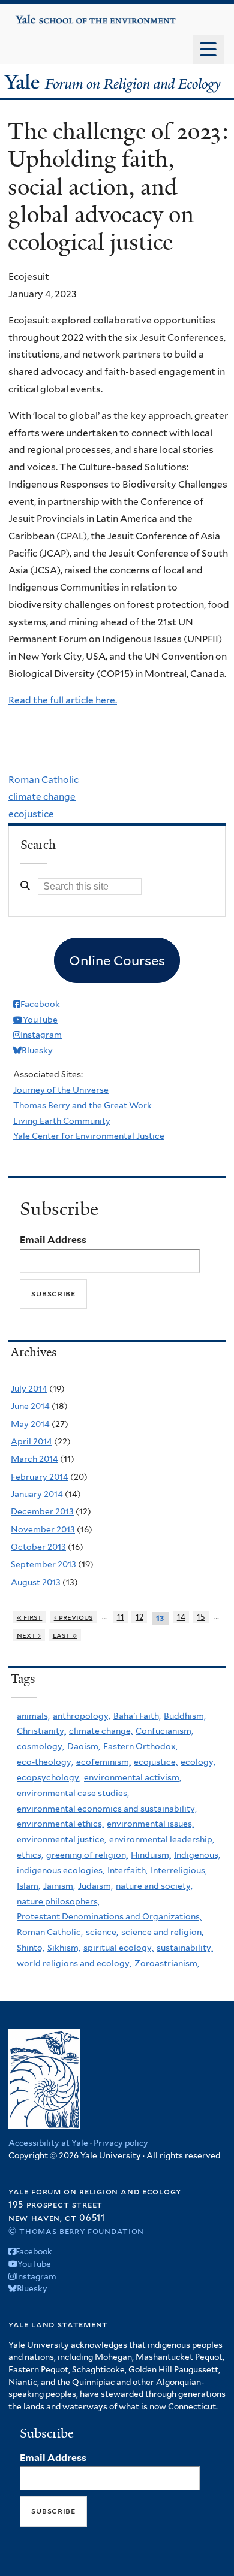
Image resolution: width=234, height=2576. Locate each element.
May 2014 (30, 1424)
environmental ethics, (60, 1824)
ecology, (198, 1762)
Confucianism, (164, 1731)
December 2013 (42, 1511)
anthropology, (82, 1716)
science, (102, 1932)
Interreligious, (179, 1870)
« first (30, 1617)
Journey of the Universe (61, 1090)
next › (29, 1635)
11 (121, 1617)
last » (65, 1635)
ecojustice (31, 814)
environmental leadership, (162, 1839)
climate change (42, 796)
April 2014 (31, 1441)
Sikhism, (64, 1948)
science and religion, (162, 1932)
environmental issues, (150, 1824)
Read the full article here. (63, 700)
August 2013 (36, 1582)
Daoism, (84, 1746)
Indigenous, (197, 1855)
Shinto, (31, 1948)
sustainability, (185, 1948)
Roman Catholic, (50, 1932)
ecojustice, (156, 1762)
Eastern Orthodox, (140, 1746)
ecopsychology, (49, 1777)
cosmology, (40, 1746)
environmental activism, (133, 1777)
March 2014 (34, 1459)
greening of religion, (87, 1855)
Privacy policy (121, 2143)
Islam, (28, 1886)
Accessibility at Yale (48, 2143)
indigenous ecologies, (61, 1870)
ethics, (30, 1855)
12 (139, 1617)
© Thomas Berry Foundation (76, 2231)
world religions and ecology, (74, 1963)
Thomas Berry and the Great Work (82, 1105)
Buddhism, (185, 1716)
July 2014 (29, 1389)
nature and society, (154, 1886)
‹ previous (73, 1617)
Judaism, (95, 1886)
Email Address (53, 1240)
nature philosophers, (58, 1901)
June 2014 (30, 1406)
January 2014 (37, 1494)
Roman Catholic (43, 780)
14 (181, 1617)
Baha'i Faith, (137, 1716)
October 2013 (38, 1547)
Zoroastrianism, (167, 1963)
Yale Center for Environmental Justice (89, 1136)
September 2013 (43, 1564)
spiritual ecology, (118, 1948)
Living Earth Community (62, 1121)
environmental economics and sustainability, (107, 1809)
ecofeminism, (103, 1762)
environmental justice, (61, 1839)
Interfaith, (127, 1870)
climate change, (101, 1731)
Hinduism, (151, 1855)
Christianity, (41, 1731)
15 (201, 1617)
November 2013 (43, 1529)
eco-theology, (45, 1762)
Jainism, (59, 1886)
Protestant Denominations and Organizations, (109, 1916)
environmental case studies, (73, 1793)
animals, (33, 1716)
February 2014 (40, 1477)
